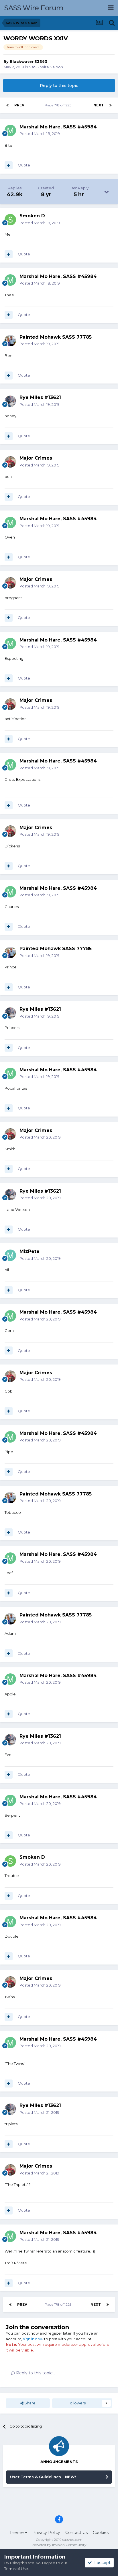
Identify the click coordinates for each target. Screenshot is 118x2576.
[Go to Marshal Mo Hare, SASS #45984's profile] (10, 130)
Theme (17, 2533)
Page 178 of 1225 (59, 105)
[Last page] (111, 105)
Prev (19, 105)
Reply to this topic (59, 86)
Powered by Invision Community (59, 2545)
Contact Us (76, 2533)
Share (29, 2403)
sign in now (33, 2339)
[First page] (7, 105)
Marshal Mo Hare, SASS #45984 (58, 127)
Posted (40, 134)
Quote (24, 165)
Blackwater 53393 (28, 61)
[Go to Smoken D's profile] (10, 220)
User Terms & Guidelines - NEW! (43, 2477)
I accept (101, 2563)
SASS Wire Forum (34, 8)
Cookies (101, 2533)
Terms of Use (16, 2569)
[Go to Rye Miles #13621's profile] (10, 401)
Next (99, 105)
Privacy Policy (46, 2533)
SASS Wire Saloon (46, 67)
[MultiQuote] (9, 165)
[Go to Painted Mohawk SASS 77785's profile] (10, 341)
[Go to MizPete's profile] (10, 1255)
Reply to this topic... (35, 2373)
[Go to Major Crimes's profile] (10, 462)
